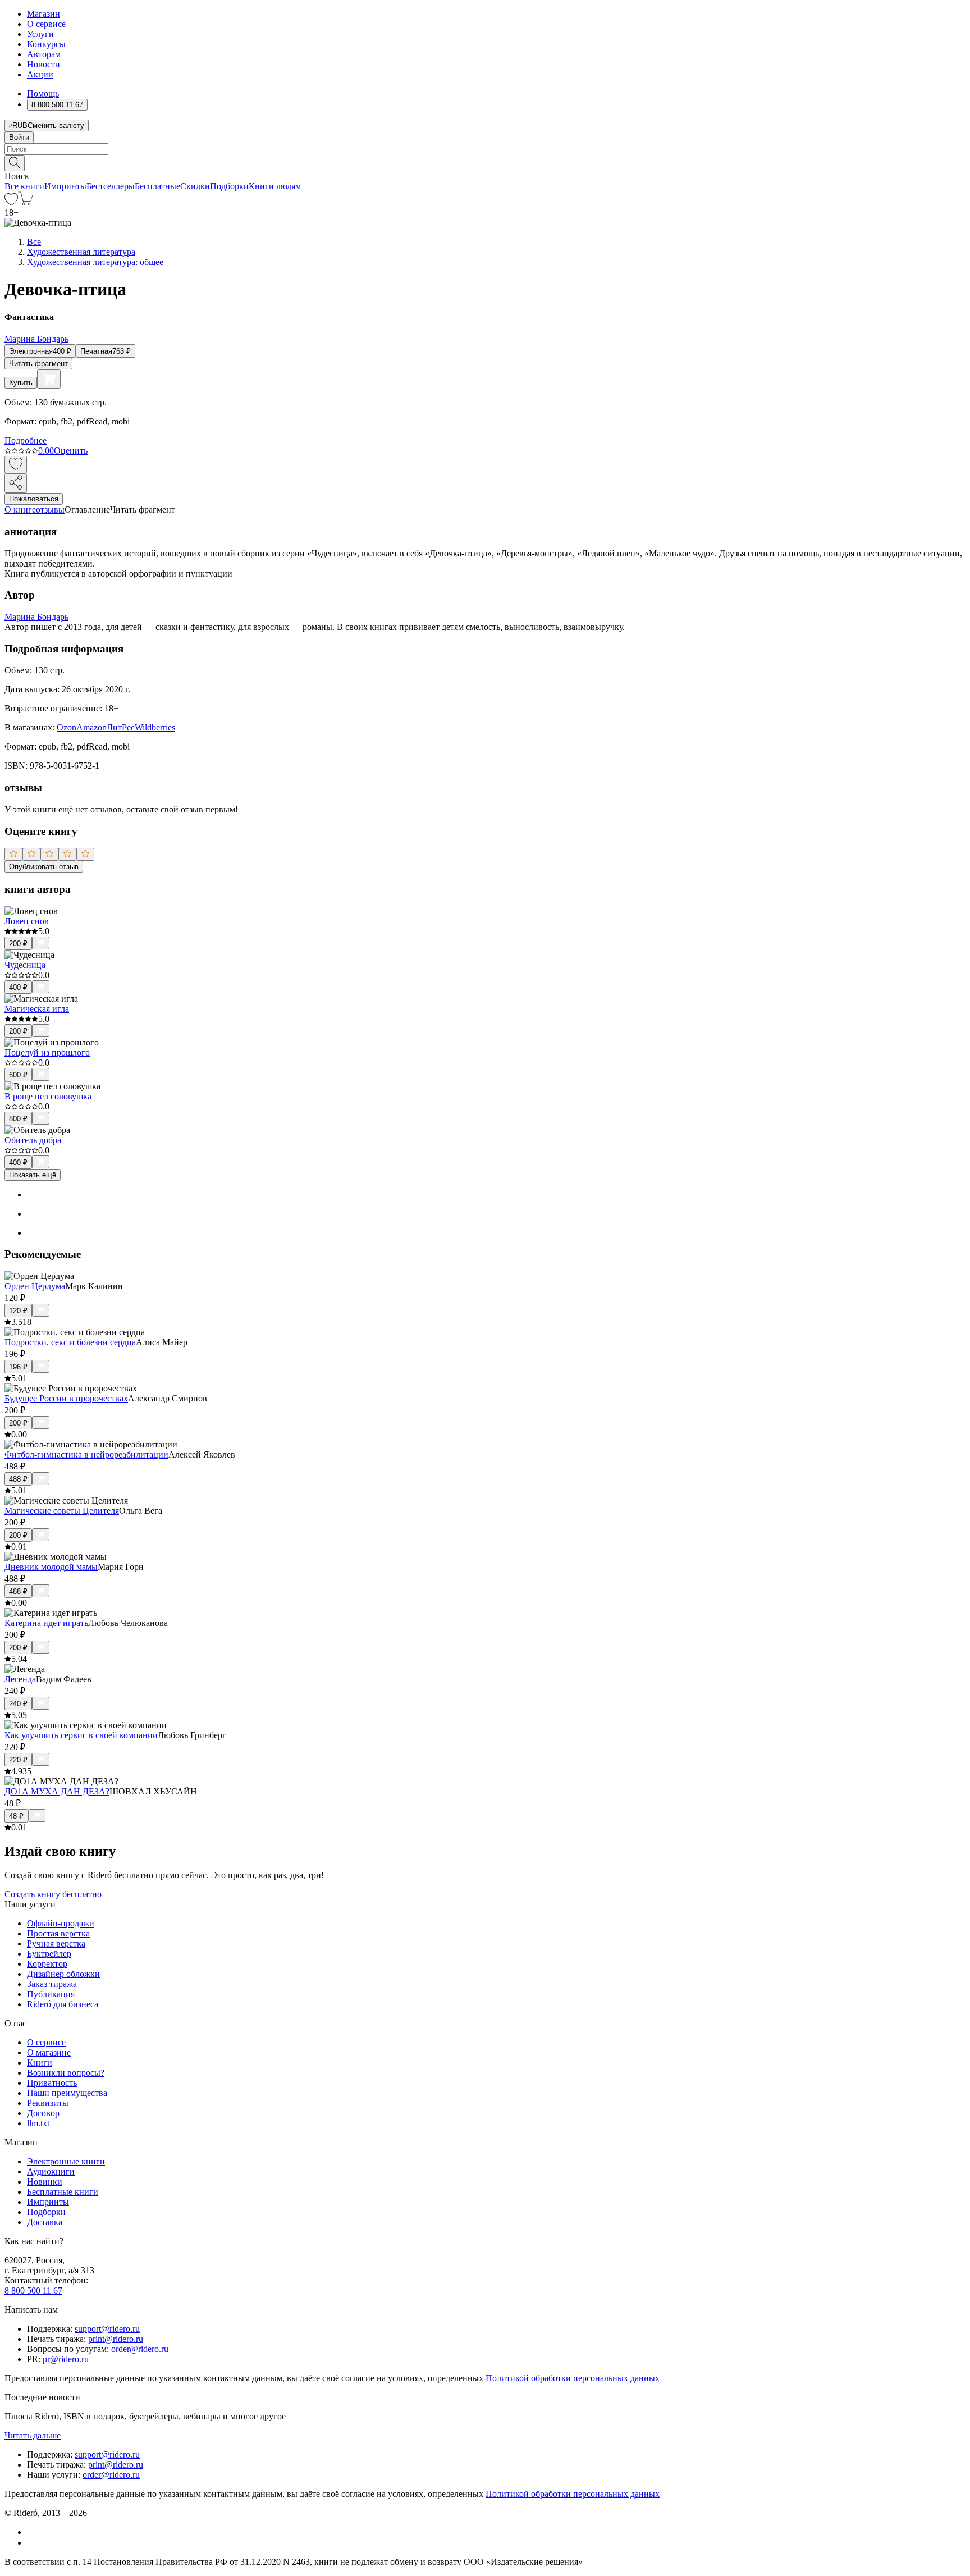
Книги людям (275, 186)
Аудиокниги (51, 2171)
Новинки (45, 2182)
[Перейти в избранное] (11, 202)
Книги (40, 2063)
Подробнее (26, 440)
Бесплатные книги (63, 2192)
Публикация (51, 1994)
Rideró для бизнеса (63, 2004)
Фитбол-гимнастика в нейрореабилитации (86, 1454)
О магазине (49, 2052)
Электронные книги (66, 2161)
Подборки (229, 186)
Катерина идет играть (46, 1623)
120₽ (18, 1311)
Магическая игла (37, 1009)
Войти (19, 137)
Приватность (52, 2083)
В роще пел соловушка (48, 1096)
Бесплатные (157, 186)
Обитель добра (33, 1140)
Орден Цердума (35, 1286)
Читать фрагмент (38, 364)
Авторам (44, 54)
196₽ (18, 1367)
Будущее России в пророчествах (66, 1398)
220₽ (18, 1760)
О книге (20, 510)
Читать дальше (33, 2435)
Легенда (20, 1679)
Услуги (40, 34)
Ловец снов (27, 921)
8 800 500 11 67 (33, 2290)
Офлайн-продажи (61, 1923)
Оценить (71, 451)
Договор (43, 2113)
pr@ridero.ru (66, 2359)
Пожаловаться (34, 499)
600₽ (18, 1075)
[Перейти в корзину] (26, 202)
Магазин (44, 14)
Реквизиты (48, 2103)
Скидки (195, 186)
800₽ (18, 1119)
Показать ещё (33, 1175)
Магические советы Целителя (62, 1511)
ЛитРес (121, 727)
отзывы (50, 510)
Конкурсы (46, 44)
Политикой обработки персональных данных (573, 2378)
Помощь (43, 93)
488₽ (18, 1479)
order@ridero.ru (140, 2349)
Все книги (24, 186)
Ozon (67, 727)
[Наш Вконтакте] (33, 2532)
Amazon (91, 727)
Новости (44, 64)
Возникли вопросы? (66, 2073)
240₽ (18, 1704)
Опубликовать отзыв (44, 867)
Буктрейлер (49, 1954)
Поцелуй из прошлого (47, 1052)
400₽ (18, 987)
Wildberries (155, 727)
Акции (40, 74)
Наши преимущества (67, 2093)
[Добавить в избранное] (16, 465)
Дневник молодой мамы (51, 1567)
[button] (485, 162)
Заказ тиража (52, 1984)
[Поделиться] (16, 483)
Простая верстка (58, 1933)
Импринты (65, 186)
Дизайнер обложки (63, 1974)
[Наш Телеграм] (32, 2543)
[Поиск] (15, 163)
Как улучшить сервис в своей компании (81, 1735)
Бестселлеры (111, 186)
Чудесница (25, 965)
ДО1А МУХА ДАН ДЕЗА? (57, 1791)
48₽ (16, 1816)
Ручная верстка (56, 1944)
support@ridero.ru (107, 2329)
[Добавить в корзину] (49, 379)
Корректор (47, 1964)
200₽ (18, 944)
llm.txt (38, 2123)
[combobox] (485, 149)
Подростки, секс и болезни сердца (70, 1342)
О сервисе (46, 24)
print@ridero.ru (116, 2339)
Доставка (45, 2222)
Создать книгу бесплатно (53, 1894)
